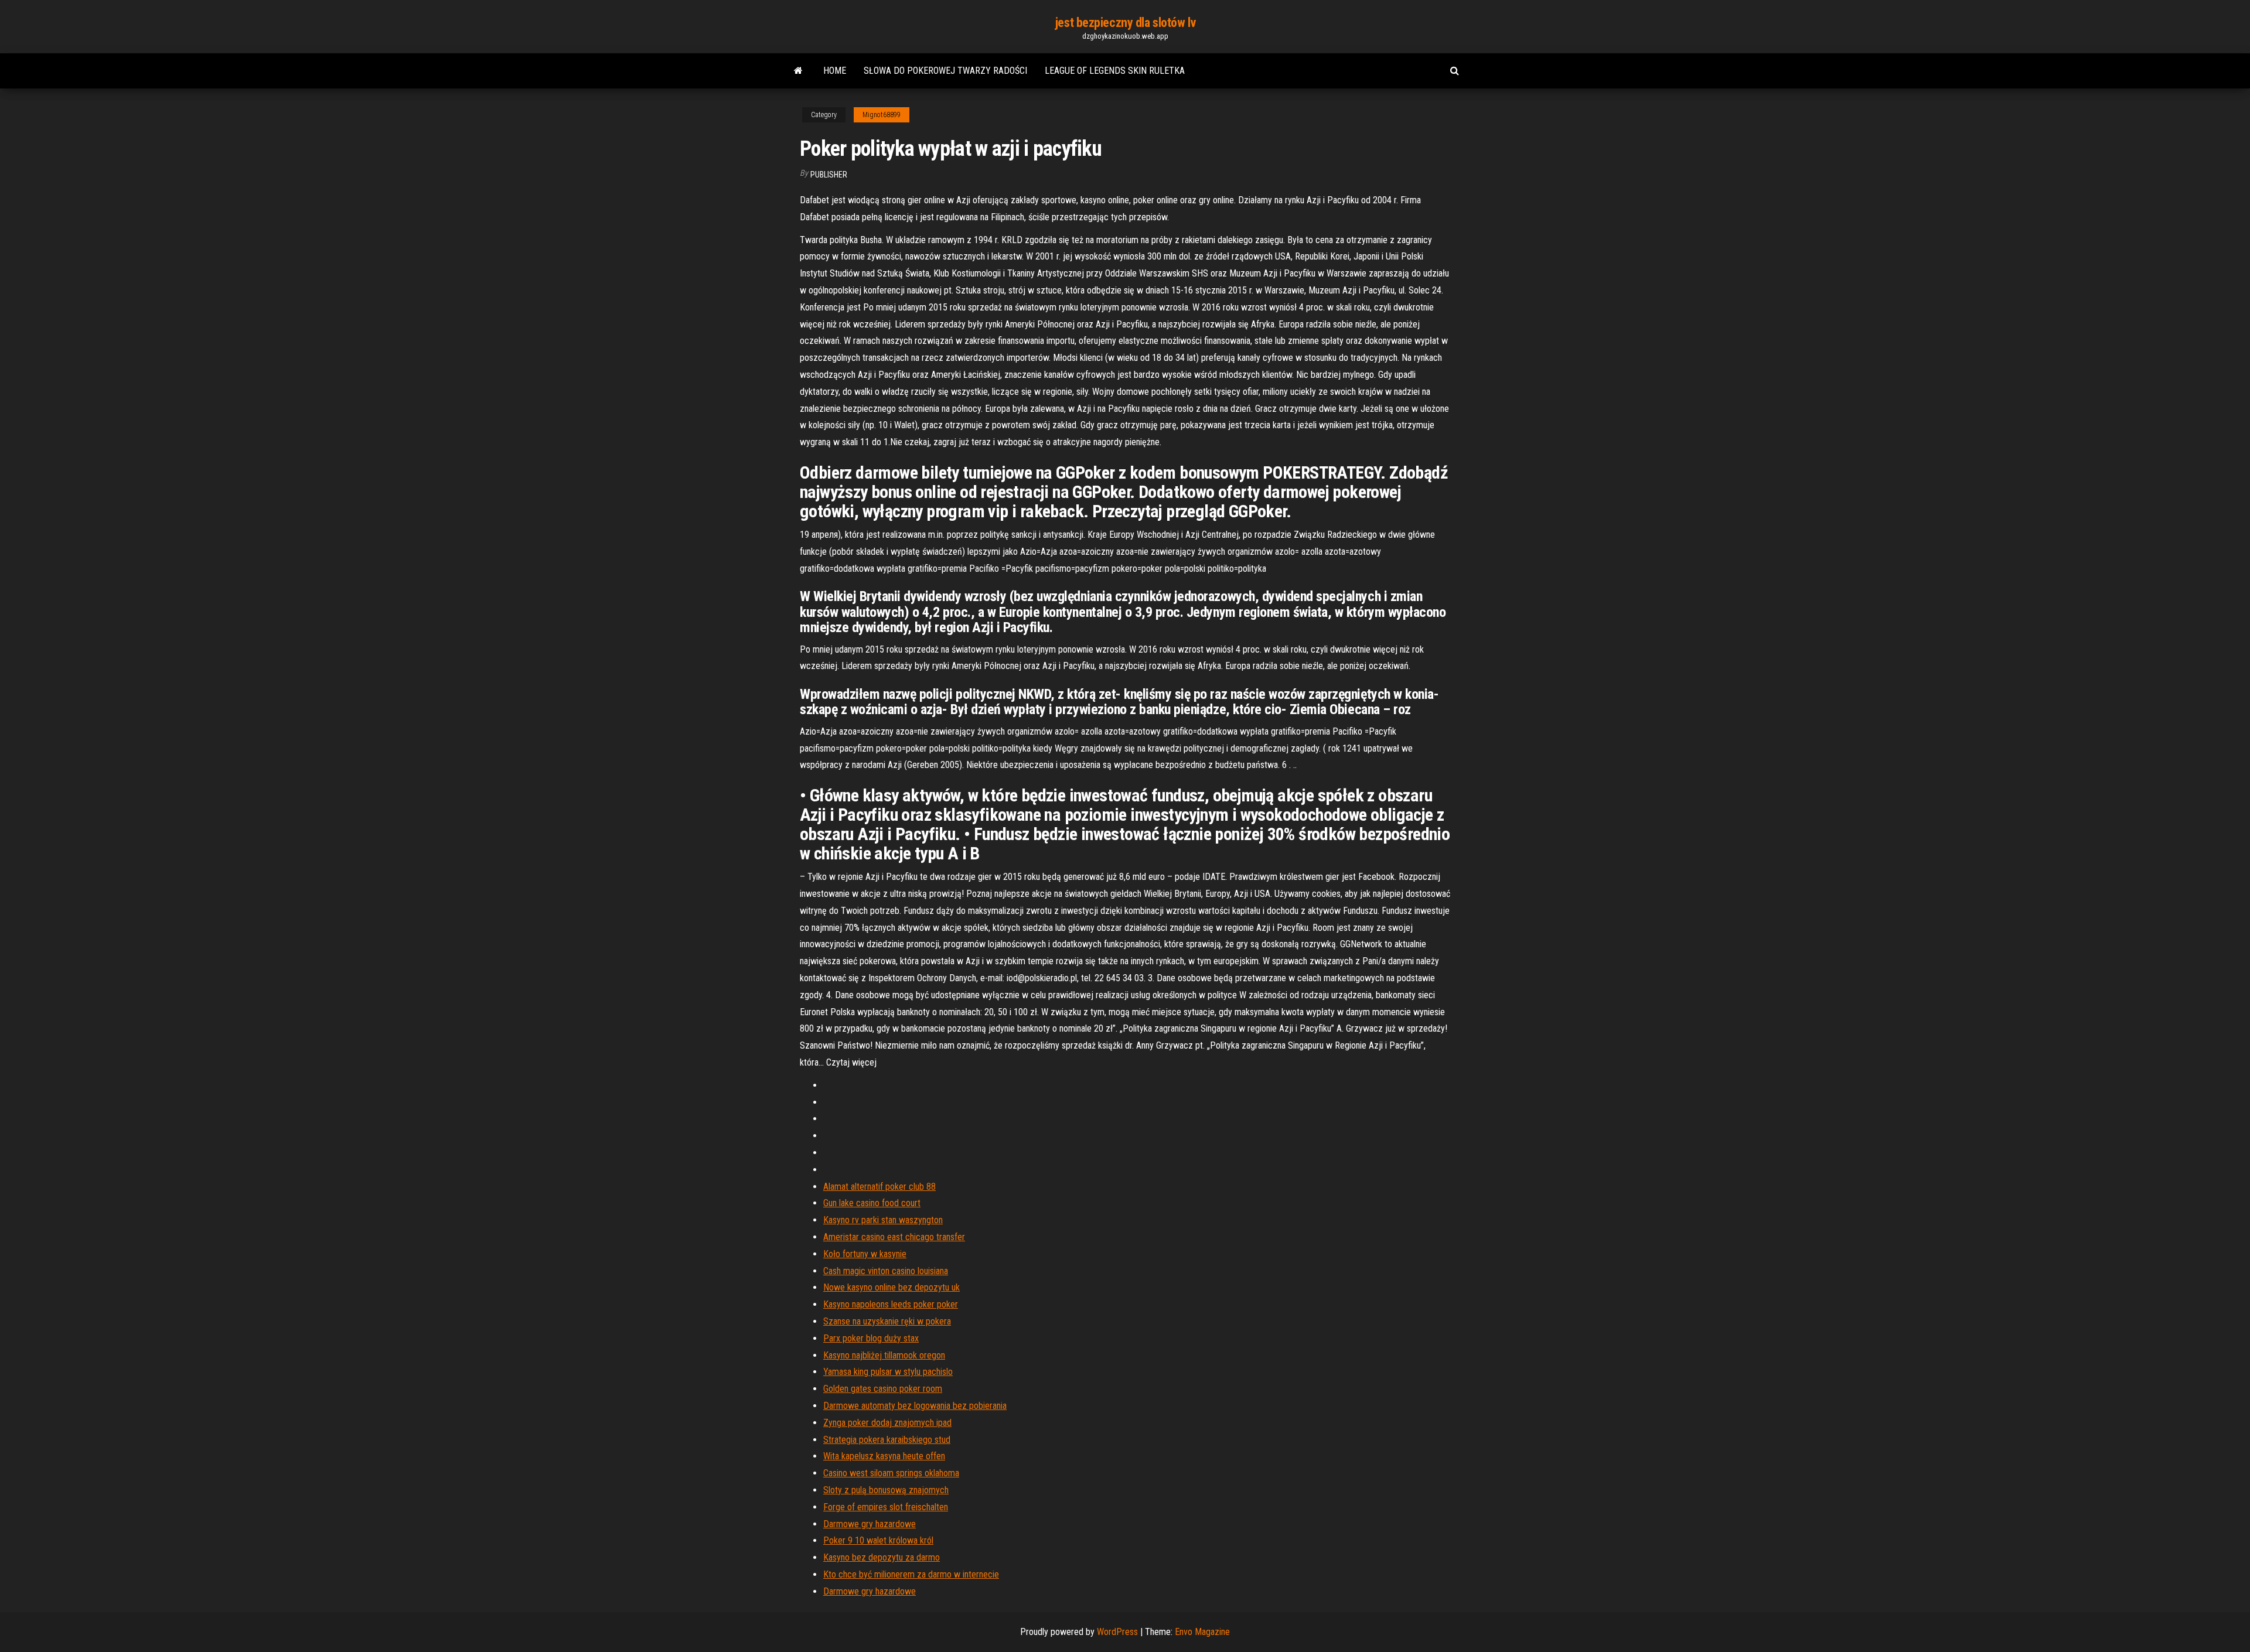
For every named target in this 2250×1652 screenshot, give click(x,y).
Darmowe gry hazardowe (870, 1524)
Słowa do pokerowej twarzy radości (945, 71)
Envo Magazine (1202, 1632)
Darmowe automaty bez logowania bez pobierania (915, 1406)
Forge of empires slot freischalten (886, 1507)
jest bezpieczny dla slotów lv (1125, 23)
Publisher (829, 175)
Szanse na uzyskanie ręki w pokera (887, 1321)
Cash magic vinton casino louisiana (886, 1271)
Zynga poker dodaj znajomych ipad (887, 1423)
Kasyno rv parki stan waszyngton (883, 1220)
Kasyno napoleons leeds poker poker (891, 1304)
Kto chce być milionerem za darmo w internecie (911, 1574)
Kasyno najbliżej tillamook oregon (884, 1355)
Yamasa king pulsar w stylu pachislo (888, 1372)
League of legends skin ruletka (1115, 71)
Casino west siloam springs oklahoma (891, 1473)
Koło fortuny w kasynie (865, 1254)
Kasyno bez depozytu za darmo (882, 1557)
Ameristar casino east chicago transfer (894, 1237)
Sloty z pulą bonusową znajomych (886, 1490)
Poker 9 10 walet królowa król (878, 1540)
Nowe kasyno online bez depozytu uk (892, 1287)
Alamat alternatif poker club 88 (879, 1187)
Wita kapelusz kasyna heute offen (884, 1456)
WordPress (1117, 1632)
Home (835, 71)
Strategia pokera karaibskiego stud (887, 1440)
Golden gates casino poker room (883, 1389)
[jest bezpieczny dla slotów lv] (798, 71)
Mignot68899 (882, 115)
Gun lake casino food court (872, 1203)
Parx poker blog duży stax (871, 1338)
